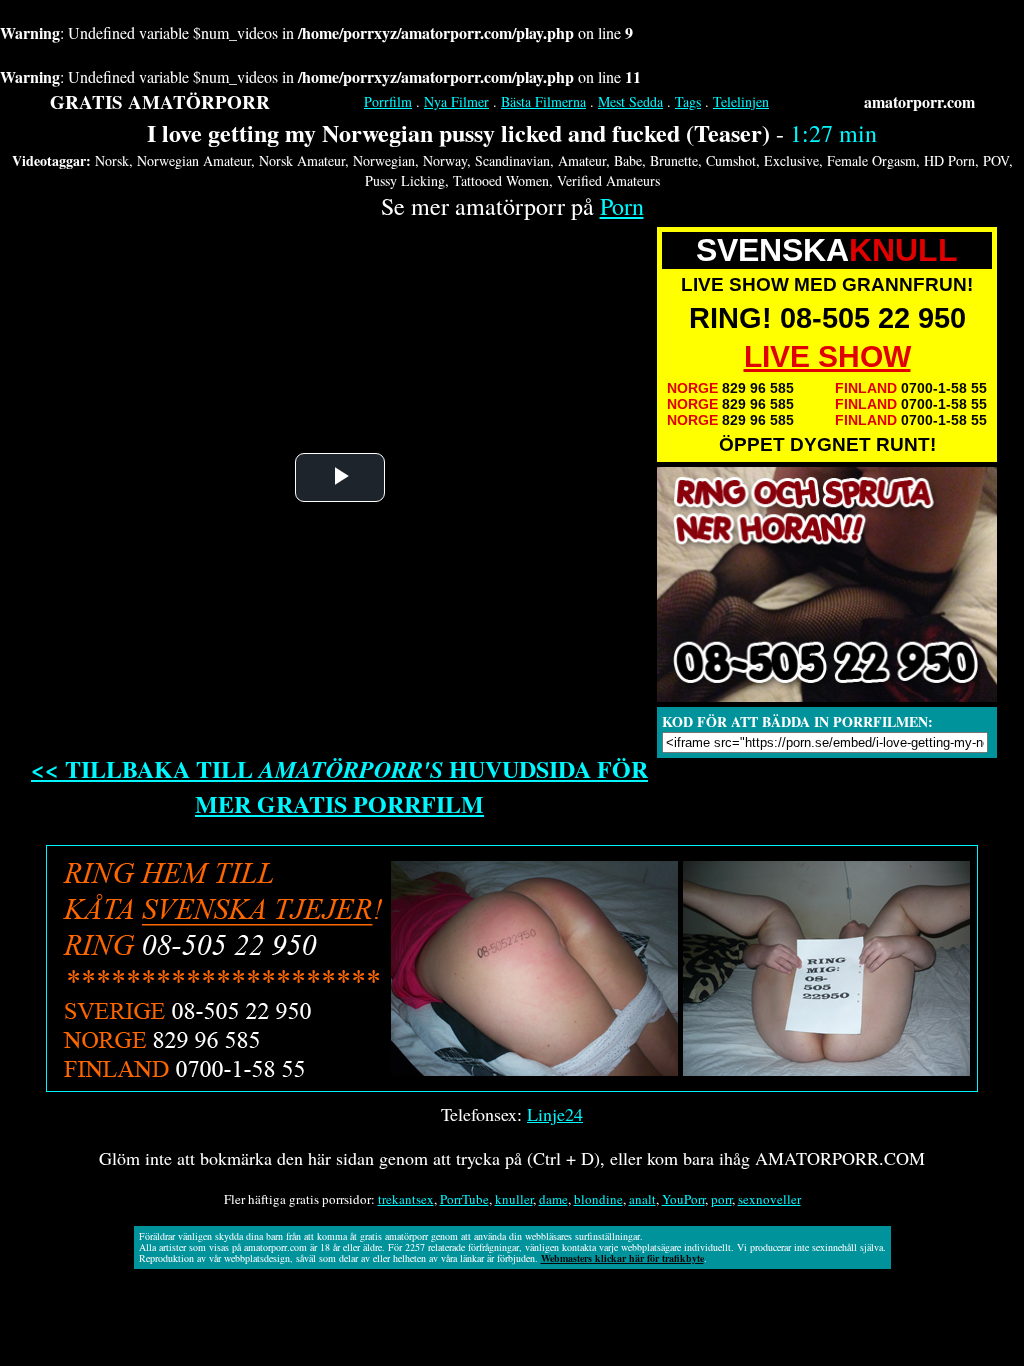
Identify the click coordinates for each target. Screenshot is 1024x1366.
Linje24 (555, 1114)
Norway (445, 160)
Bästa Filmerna (543, 101)
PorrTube (464, 1199)
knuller (514, 1199)
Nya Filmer (456, 101)
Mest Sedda (630, 101)
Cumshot (731, 160)
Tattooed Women (501, 180)
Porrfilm (388, 101)
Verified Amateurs (608, 180)
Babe (628, 160)
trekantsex (406, 1199)
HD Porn (949, 160)
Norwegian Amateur (194, 160)
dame (553, 1199)
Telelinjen (741, 101)
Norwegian (384, 160)
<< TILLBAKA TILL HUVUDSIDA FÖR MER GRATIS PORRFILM (339, 786)
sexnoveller (769, 1199)
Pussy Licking (405, 180)
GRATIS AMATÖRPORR (160, 101)
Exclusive (791, 160)
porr (721, 1199)
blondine (598, 1199)
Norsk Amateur (302, 160)
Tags (688, 101)
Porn (622, 206)
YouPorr (683, 1199)
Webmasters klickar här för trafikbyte (622, 1258)
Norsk (112, 160)
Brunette (674, 160)
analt (642, 1199)
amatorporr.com (919, 101)
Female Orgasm (871, 160)
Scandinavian (512, 160)
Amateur (582, 160)
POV (996, 160)
